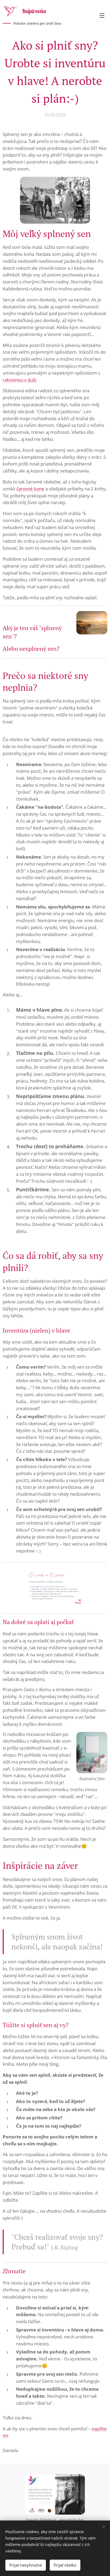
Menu (102, 15)
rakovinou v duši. (20, 380)
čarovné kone (30, 489)
